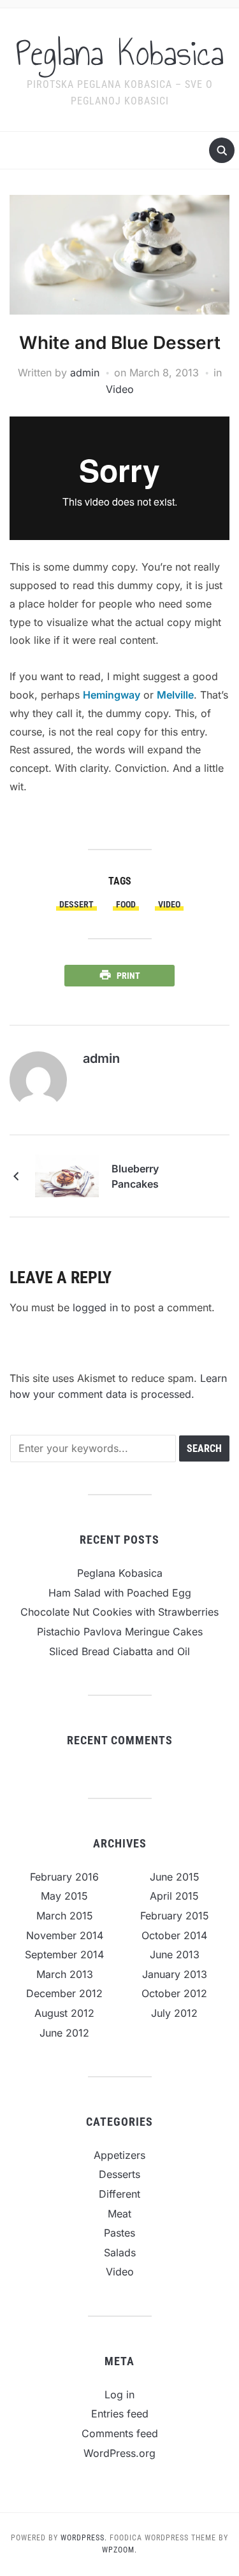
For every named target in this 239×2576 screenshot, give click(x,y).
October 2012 (174, 1993)
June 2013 (175, 1954)
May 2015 (64, 1896)
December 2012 (64, 1993)
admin (85, 373)
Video (120, 389)
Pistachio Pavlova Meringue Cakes (120, 1632)
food (126, 904)
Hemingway (112, 695)
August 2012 (64, 2013)
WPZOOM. (119, 2550)
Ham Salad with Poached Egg (120, 1593)
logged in (95, 1307)
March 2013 (65, 1974)
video (169, 904)
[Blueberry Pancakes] (67, 1175)
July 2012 (174, 2013)
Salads (120, 2252)
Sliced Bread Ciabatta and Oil (119, 1651)
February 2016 (64, 1877)
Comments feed (120, 2433)
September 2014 (64, 1954)
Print (128, 976)
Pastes (119, 2233)
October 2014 (174, 1935)
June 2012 (64, 2033)
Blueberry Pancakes (135, 1176)
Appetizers (119, 2155)
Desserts (119, 2174)
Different (119, 2194)
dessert (76, 904)
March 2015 (65, 1916)
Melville (175, 695)
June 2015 (175, 1877)
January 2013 (175, 1974)
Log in (119, 2395)
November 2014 (65, 1935)
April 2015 (174, 1896)
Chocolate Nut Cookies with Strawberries (119, 1612)
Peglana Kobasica (120, 53)
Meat (119, 2214)
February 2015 (175, 1916)
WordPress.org (119, 2453)
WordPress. (84, 2538)
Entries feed (120, 2414)
